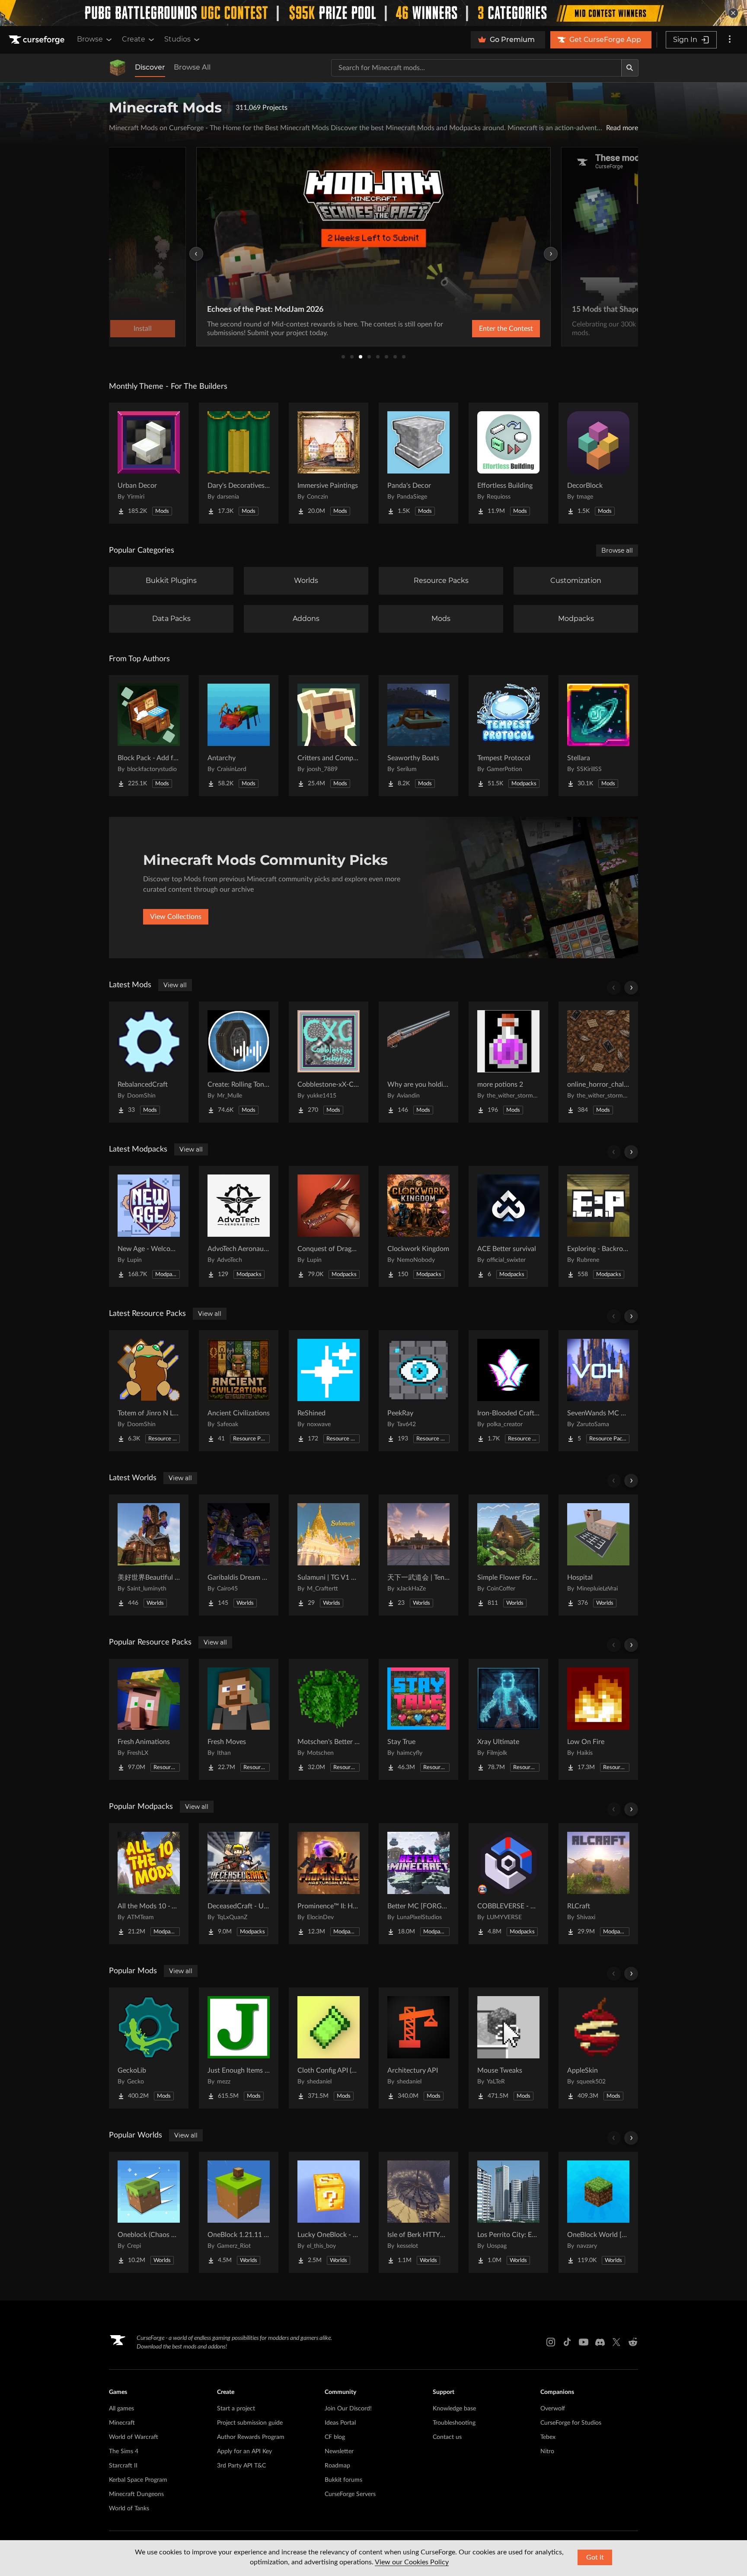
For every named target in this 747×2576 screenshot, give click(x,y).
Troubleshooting (454, 2423)
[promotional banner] (373, 13)
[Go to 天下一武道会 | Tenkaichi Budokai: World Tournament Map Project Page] (418, 1555)
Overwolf (553, 2409)
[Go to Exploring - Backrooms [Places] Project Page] (598, 1226)
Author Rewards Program (251, 2437)
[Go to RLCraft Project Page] (598, 1884)
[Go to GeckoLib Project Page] (149, 2048)
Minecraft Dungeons (136, 2494)
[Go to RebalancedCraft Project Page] (149, 1062)
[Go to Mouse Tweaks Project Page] (508, 2048)
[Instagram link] (551, 2342)
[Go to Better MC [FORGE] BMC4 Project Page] (418, 1884)
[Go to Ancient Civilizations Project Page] (239, 1391)
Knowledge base (454, 2409)
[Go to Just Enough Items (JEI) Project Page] (239, 2048)
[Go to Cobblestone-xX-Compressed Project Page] (329, 1062)
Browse (90, 39)
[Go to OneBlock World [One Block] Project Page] (598, 2212)
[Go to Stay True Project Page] (418, 1719)
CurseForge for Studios (571, 2423)
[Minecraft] (118, 68)
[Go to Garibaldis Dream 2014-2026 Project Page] (239, 1555)
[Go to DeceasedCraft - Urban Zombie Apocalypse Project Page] (239, 1884)
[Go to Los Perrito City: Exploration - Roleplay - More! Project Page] (508, 2212)
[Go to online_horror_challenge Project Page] (598, 1062)
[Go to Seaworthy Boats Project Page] (418, 736)
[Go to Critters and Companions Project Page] (329, 736)
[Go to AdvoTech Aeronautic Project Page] (239, 1226)
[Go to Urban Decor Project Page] (149, 463)
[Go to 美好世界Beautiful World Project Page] (149, 1555)
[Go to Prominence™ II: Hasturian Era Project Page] (329, 1884)
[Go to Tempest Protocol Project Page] (508, 736)
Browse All (192, 67)
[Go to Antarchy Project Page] (239, 736)
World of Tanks (129, 2509)
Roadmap (337, 2466)
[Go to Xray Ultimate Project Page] (508, 1719)
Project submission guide (250, 2423)
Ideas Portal (340, 2423)
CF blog (335, 2437)
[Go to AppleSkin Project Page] (598, 2048)
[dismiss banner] (733, 13)
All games (121, 2409)
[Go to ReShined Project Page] (329, 1391)
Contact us (447, 2437)
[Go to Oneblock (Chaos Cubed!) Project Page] (149, 2212)
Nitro (547, 2451)
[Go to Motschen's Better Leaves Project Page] (329, 1719)
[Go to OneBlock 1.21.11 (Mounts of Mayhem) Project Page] (239, 2212)
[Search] (630, 68)
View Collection (483, 329)
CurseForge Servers (350, 2494)
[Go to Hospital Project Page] (598, 1555)
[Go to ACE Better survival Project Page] (508, 1226)
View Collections (176, 917)
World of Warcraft (134, 2437)
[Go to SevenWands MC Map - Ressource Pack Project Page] (598, 1391)
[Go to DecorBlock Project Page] (598, 463)
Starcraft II (123, 2466)
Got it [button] (595, 2557)
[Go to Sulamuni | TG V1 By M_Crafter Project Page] (329, 1555)
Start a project (236, 2409)
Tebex (548, 2437)
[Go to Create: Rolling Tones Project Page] (239, 1062)
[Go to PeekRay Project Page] (418, 1391)
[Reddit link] (633, 2342)
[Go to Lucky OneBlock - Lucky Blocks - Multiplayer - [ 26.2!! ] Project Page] (329, 2212)
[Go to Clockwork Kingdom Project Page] (418, 1226)
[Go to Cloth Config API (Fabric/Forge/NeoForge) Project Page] (329, 2048)
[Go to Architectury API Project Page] (418, 2048)
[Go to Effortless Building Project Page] (508, 463)
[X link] (616, 2342)
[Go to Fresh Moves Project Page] (239, 1719)
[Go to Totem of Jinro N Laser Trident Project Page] (149, 1391)
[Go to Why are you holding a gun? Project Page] (418, 1062)
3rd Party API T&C (241, 2466)
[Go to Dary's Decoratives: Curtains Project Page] (239, 463)
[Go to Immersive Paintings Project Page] (329, 463)
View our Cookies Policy (412, 2562)
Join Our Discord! (348, 2409)
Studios (177, 39)
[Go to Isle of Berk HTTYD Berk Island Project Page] (418, 2212)
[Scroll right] (631, 988)
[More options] (730, 40)
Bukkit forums (343, 2480)
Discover (150, 67)
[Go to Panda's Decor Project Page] (418, 463)
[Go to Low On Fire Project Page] (598, 1719)
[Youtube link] (584, 2342)
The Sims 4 (124, 2451)
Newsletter (339, 2451)
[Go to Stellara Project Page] (598, 736)
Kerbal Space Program (138, 2480)
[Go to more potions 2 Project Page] (508, 1062)
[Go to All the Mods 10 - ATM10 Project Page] (149, 1884)
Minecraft (122, 2423)
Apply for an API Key (244, 2451)
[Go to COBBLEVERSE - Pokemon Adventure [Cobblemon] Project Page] (508, 1884)
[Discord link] (600, 2342)
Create (134, 39)
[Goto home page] (38, 40)
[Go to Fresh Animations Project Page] (149, 1719)
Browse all (617, 550)
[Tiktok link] (567, 2342)
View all (175, 985)
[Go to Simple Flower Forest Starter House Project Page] (508, 1555)
